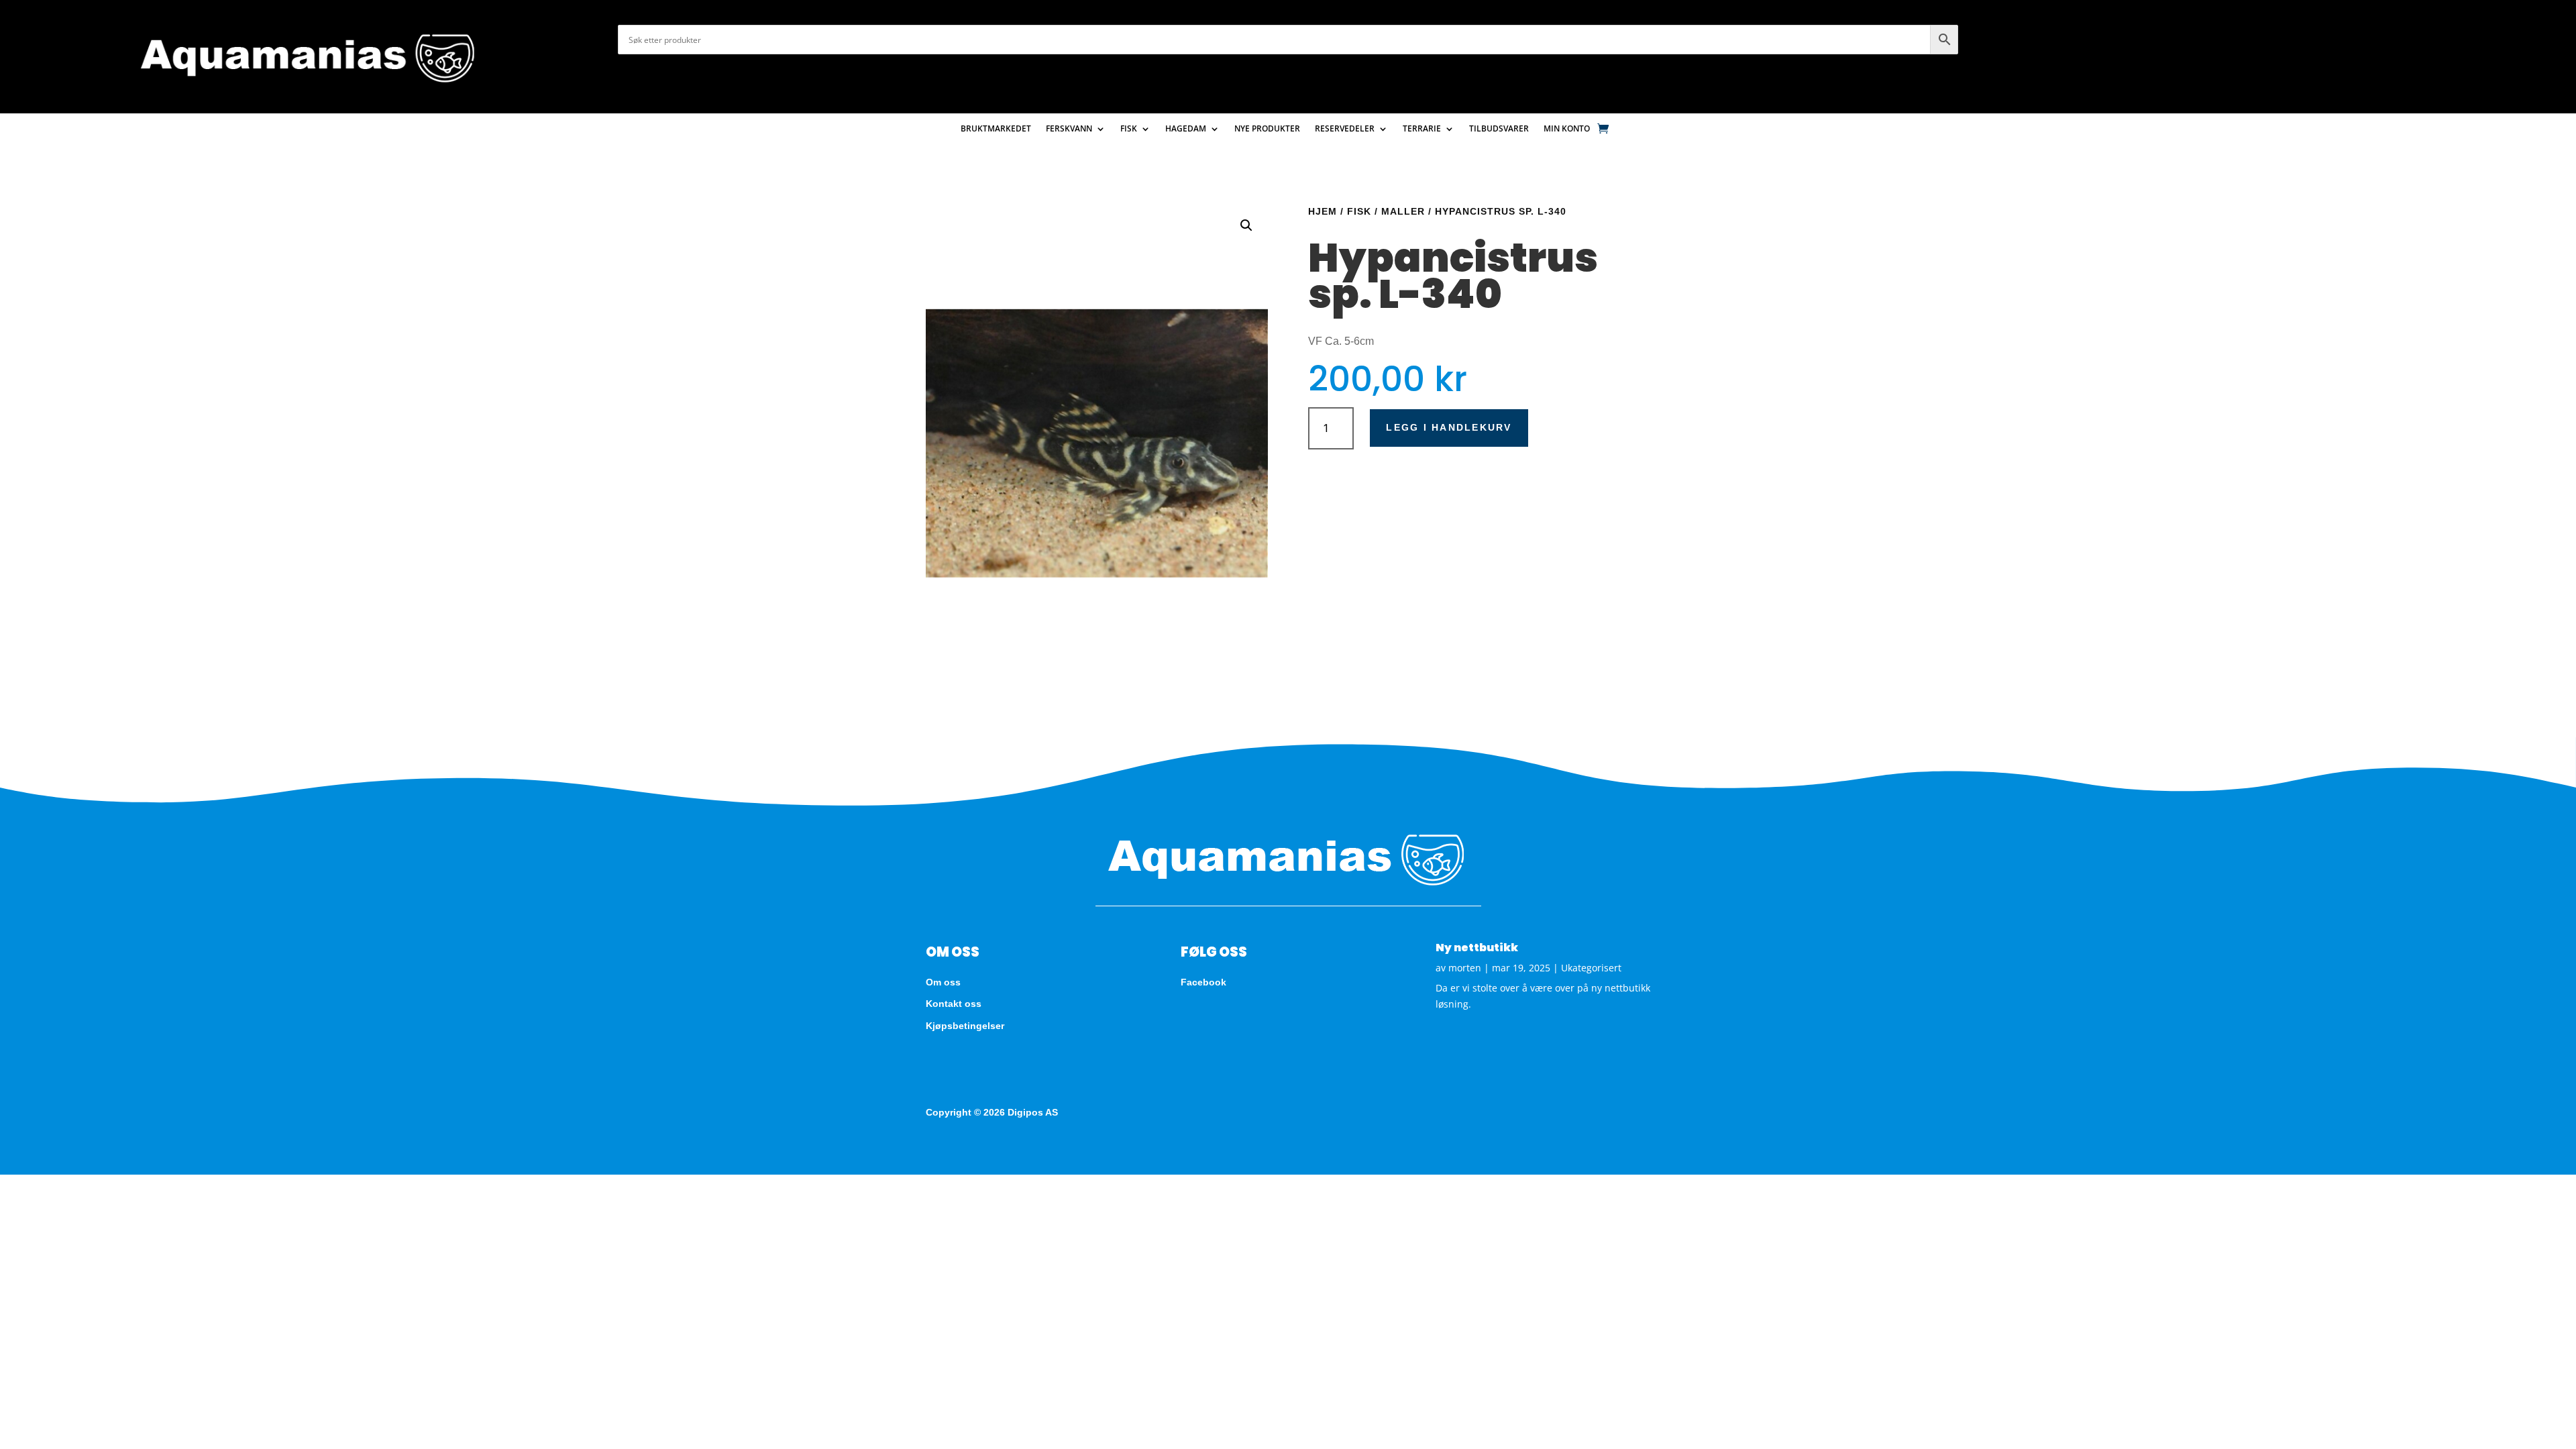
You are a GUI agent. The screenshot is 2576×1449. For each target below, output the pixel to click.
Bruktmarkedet (996, 129)
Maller (1403, 211)
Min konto (1567, 129)
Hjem (1323, 211)
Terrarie (1422, 129)
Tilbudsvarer (1499, 129)
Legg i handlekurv (1449, 427)
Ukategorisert (1591, 968)
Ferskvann (1069, 129)
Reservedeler (1345, 129)
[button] (1246, 225)
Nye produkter (1267, 129)
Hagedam (1186, 129)
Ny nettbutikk (1477, 948)
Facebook (1203, 982)
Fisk (1129, 129)
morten (1465, 968)
